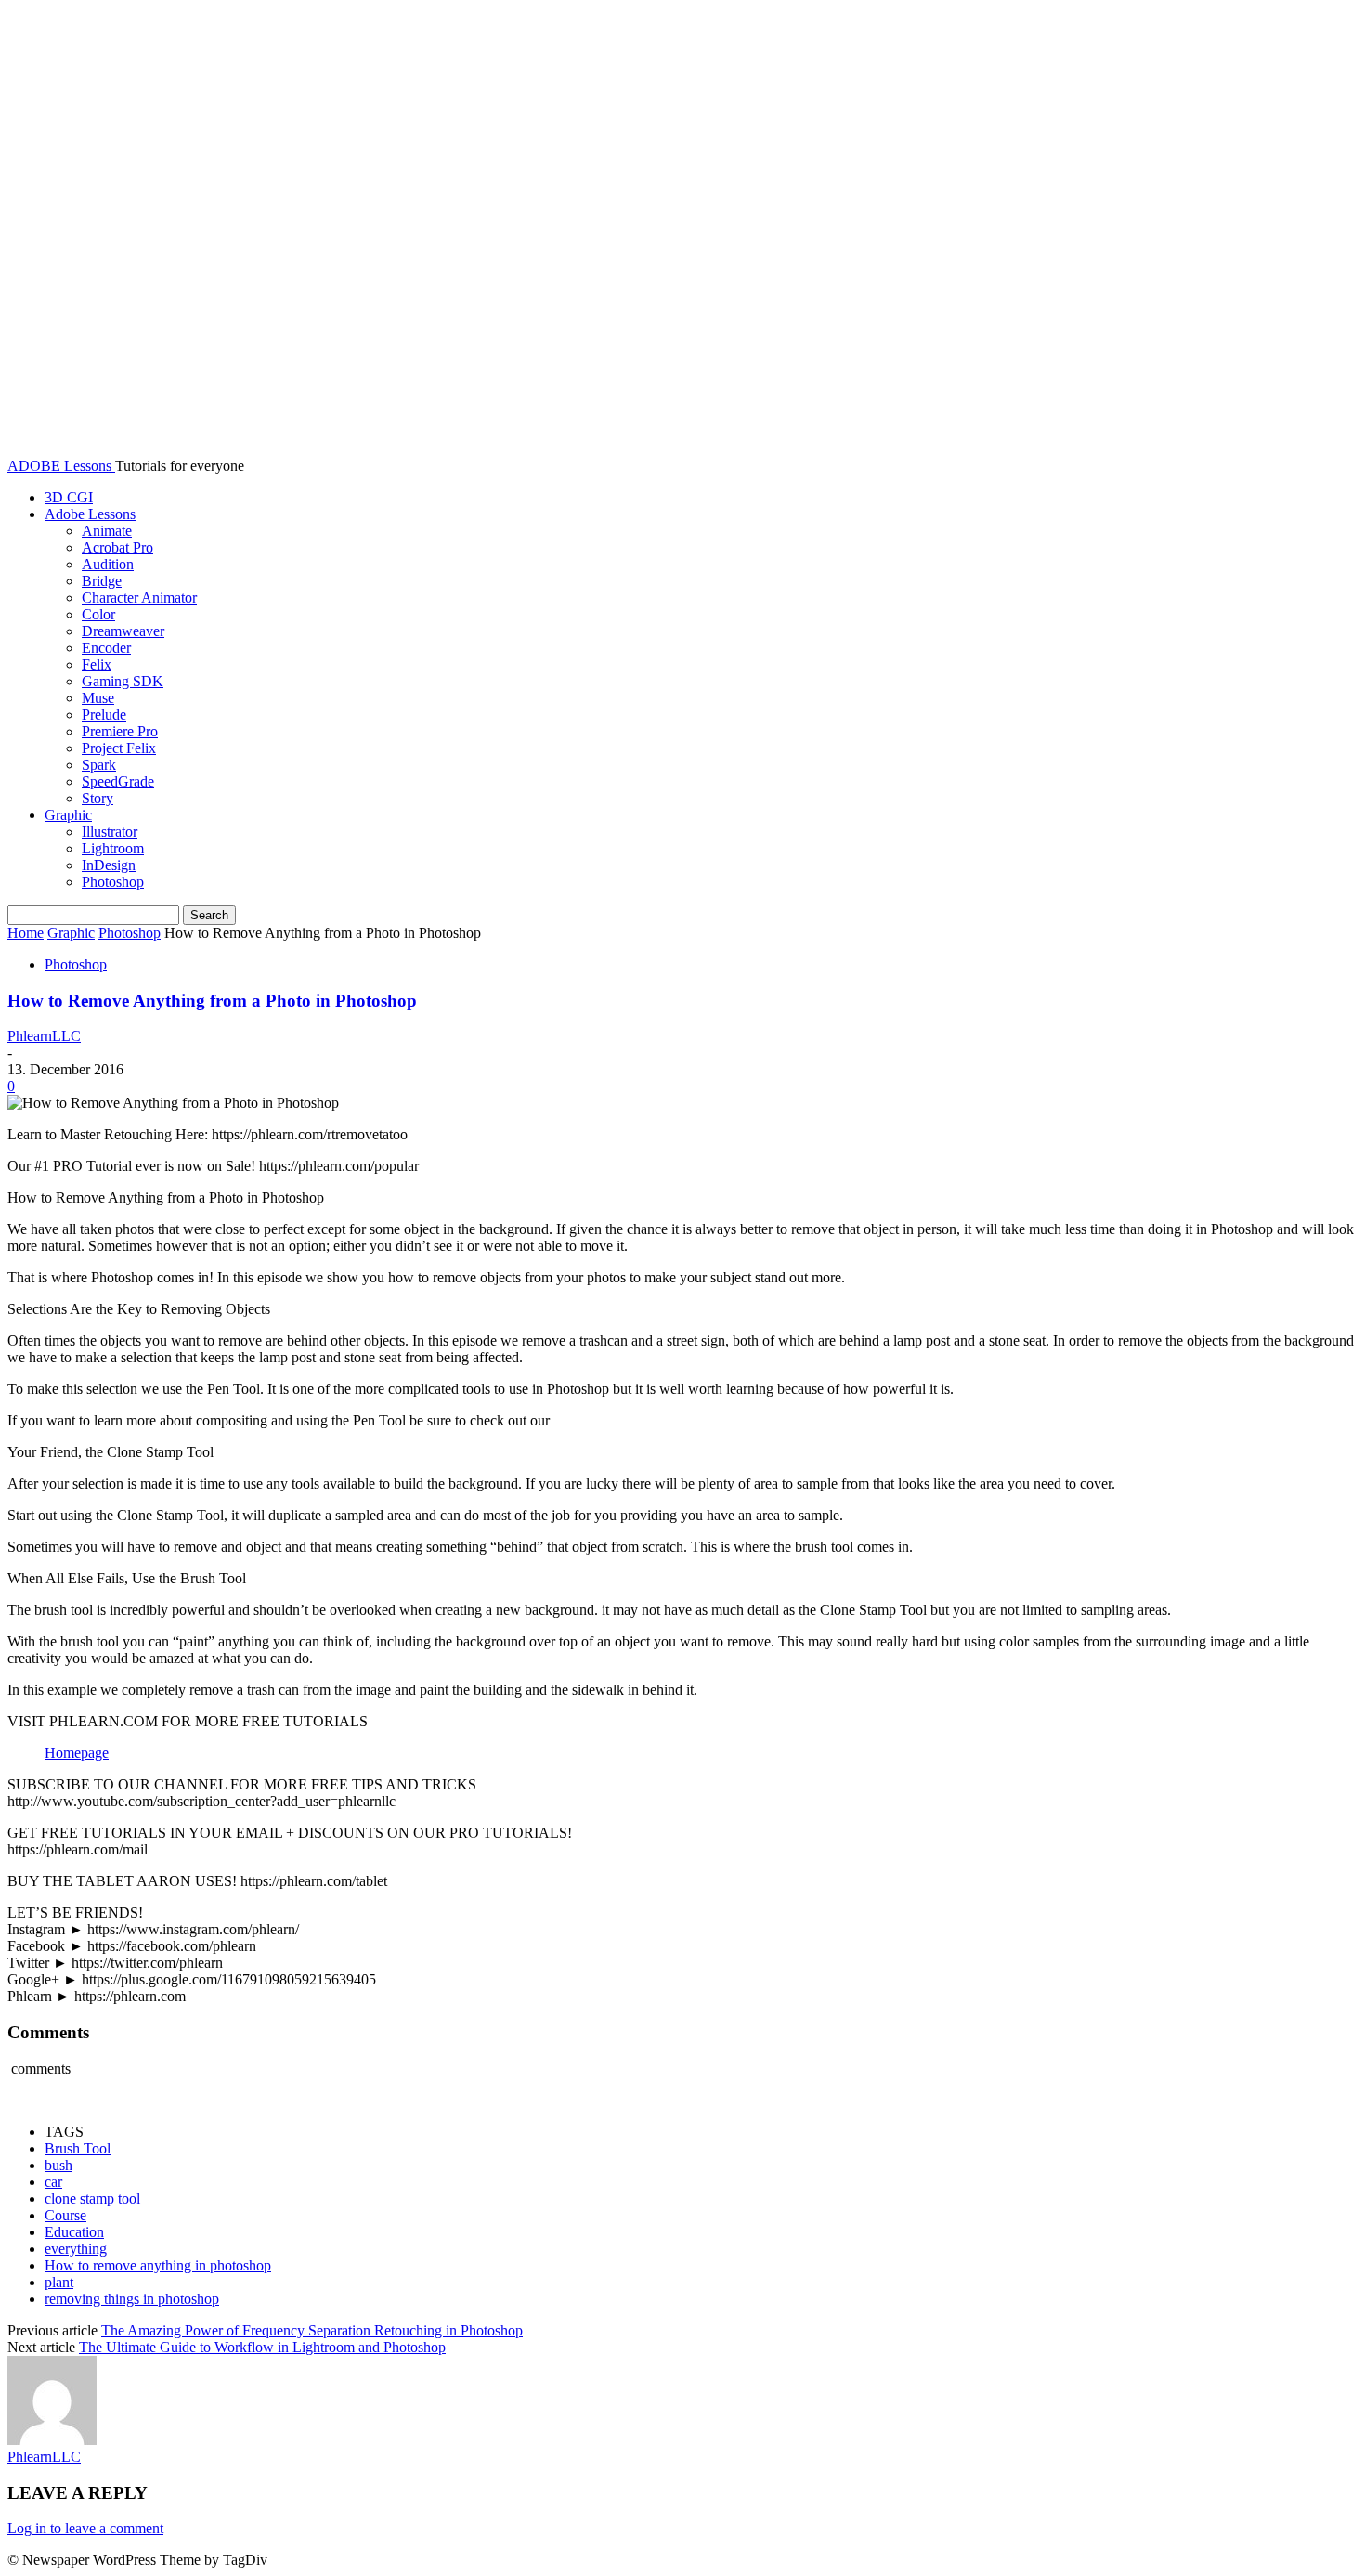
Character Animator (139, 598)
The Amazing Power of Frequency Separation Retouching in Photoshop (312, 2330)
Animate (107, 531)
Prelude (104, 715)
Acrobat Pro (117, 547)
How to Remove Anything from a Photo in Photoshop (212, 1001)
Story (97, 798)
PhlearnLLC (44, 1036)
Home (26, 933)
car (53, 2182)
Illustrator (110, 832)
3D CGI (69, 497)
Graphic (68, 815)
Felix (97, 664)
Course (65, 2215)
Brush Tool (78, 2148)
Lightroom (113, 848)
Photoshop (113, 882)
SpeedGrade (118, 781)
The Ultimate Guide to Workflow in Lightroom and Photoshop (262, 2347)
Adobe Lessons (90, 514)
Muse (98, 698)
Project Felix (119, 748)
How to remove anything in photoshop (158, 2265)
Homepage (77, 1753)
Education (74, 2232)
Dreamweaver (123, 631)
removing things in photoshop (132, 2299)
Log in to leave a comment (85, 2528)
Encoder (106, 648)
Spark (99, 765)
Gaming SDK (123, 681)
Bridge (102, 581)
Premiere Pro (120, 731)
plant (59, 2282)
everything (76, 2249)
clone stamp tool (92, 2199)
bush (58, 2165)
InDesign (109, 865)
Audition (108, 564)
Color (98, 614)
